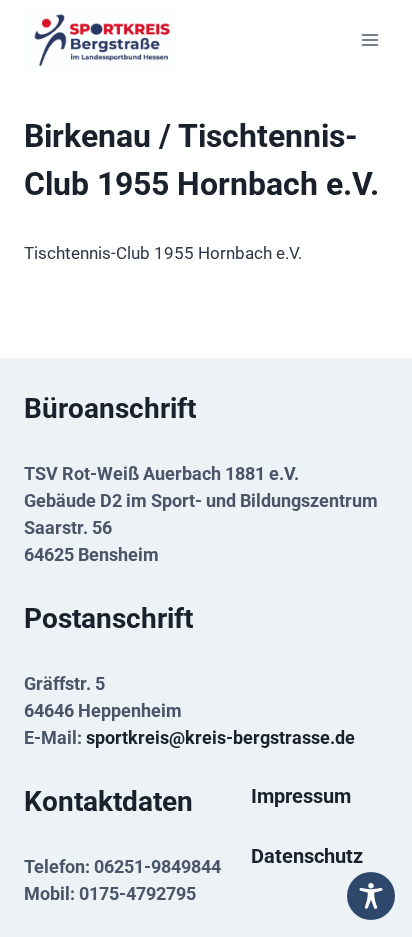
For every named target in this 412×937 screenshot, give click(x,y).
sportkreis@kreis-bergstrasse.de (220, 737)
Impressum (301, 796)
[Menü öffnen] (369, 39)
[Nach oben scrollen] (365, 850)
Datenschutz (307, 856)
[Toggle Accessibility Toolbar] (371, 896)
